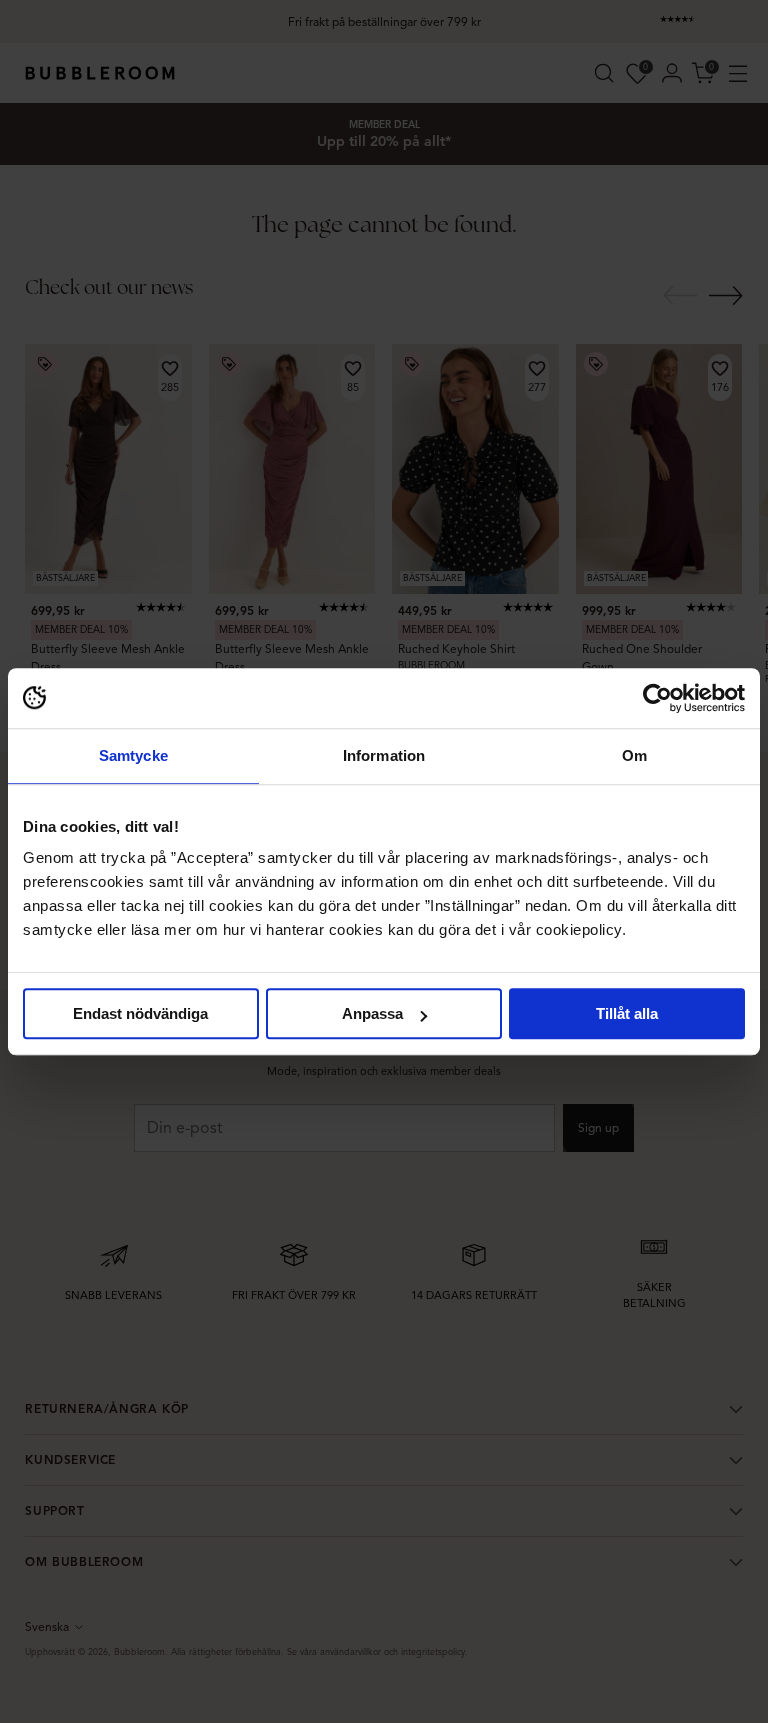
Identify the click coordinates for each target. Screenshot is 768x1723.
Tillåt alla (627, 1013)
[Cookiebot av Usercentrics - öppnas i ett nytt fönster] (657, 698)
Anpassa (372, 1013)
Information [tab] (384, 755)
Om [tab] (634, 755)
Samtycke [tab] (133, 755)
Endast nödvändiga (140, 1013)
